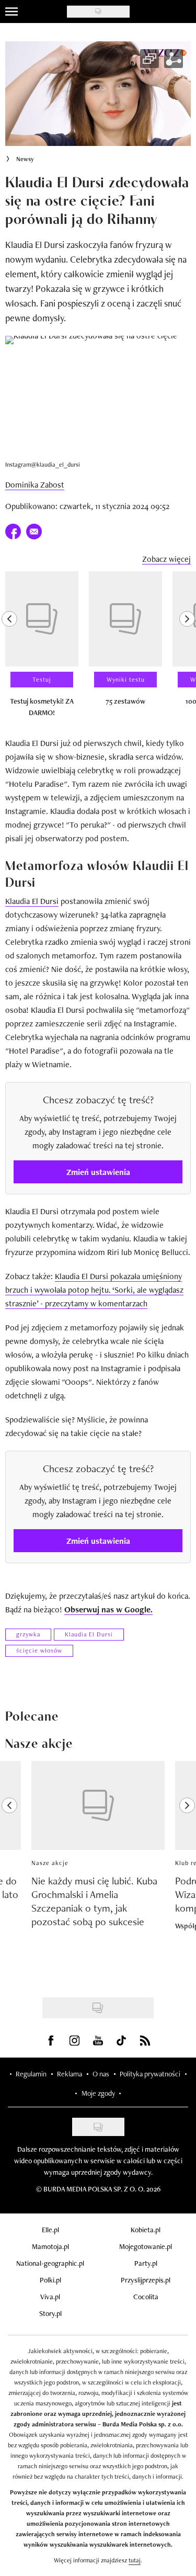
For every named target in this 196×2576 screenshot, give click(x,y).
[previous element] (9, 649)
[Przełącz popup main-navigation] (11, 12)
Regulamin (31, 2074)
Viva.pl (50, 2297)
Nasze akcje (50, 1863)
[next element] (187, 649)
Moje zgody (98, 2093)
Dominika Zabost (35, 485)
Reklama (70, 2074)
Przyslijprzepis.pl (146, 2280)
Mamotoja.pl (50, 2246)
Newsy (25, 159)
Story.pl (50, 2313)
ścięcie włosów (39, 1651)
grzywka (28, 1634)
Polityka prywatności (150, 2074)
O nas (101, 2074)
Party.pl (146, 2263)
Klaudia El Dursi (32, 901)
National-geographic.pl (50, 2263)
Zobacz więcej (166, 559)
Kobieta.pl (146, 2230)
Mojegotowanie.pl (146, 2246)
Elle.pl (50, 2230)
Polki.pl (50, 2280)
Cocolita (146, 2297)
